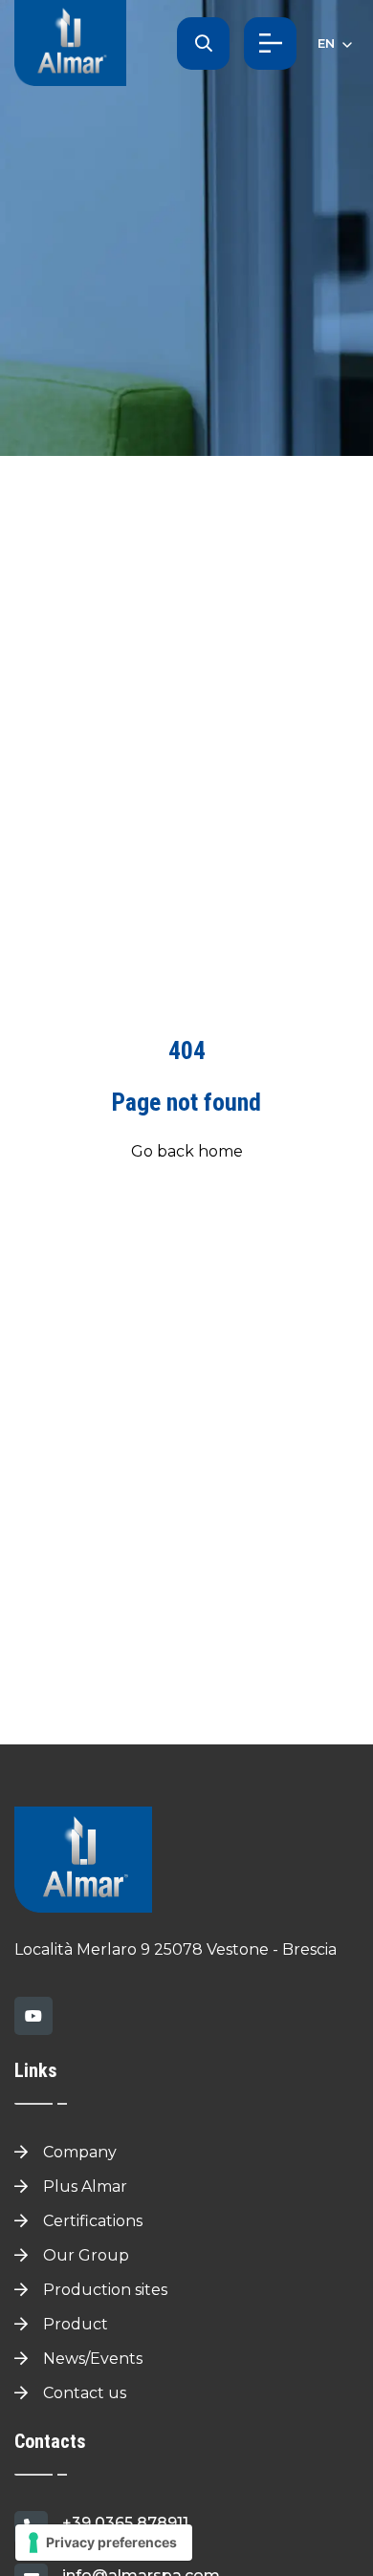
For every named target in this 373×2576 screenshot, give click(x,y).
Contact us (83, 2393)
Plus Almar (83, 2186)
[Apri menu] (270, 43)
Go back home (187, 1151)
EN (328, 43)
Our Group (84, 2255)
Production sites (103, 2290)
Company (78, 2152)
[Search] (203, 43)
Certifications (91, 2221)
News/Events (91, 2359)
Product (74, 2324)
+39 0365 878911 (125, 2523)
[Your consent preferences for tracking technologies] (104, 2543)
